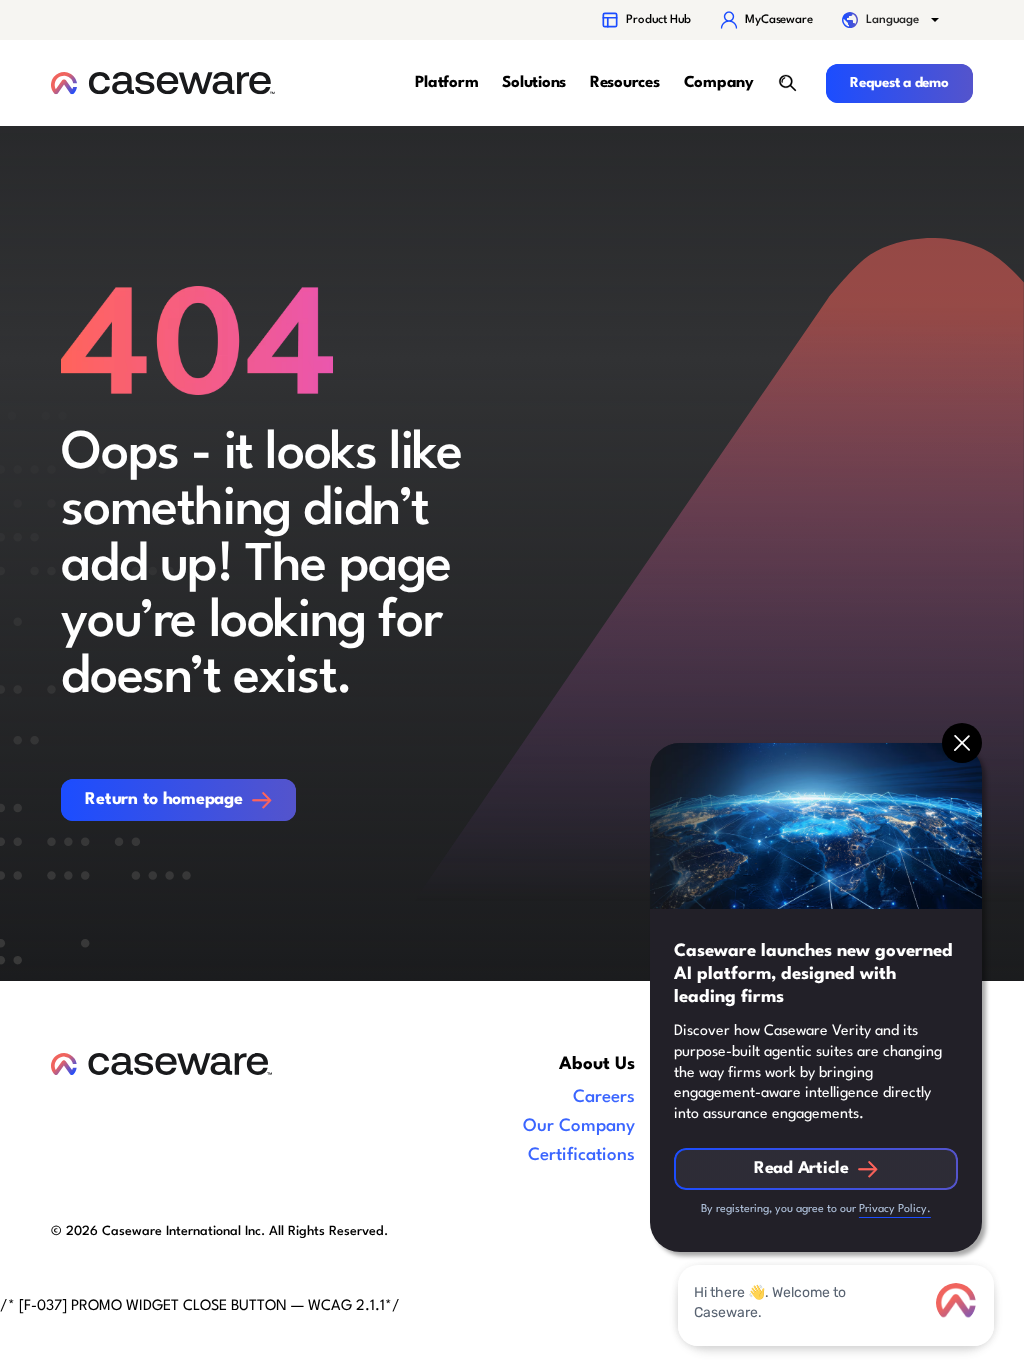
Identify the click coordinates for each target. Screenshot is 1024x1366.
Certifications (581, 1155)
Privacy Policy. (895, 1209)
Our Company (579, 1126)
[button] (892, 20)
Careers (604, 1097)
